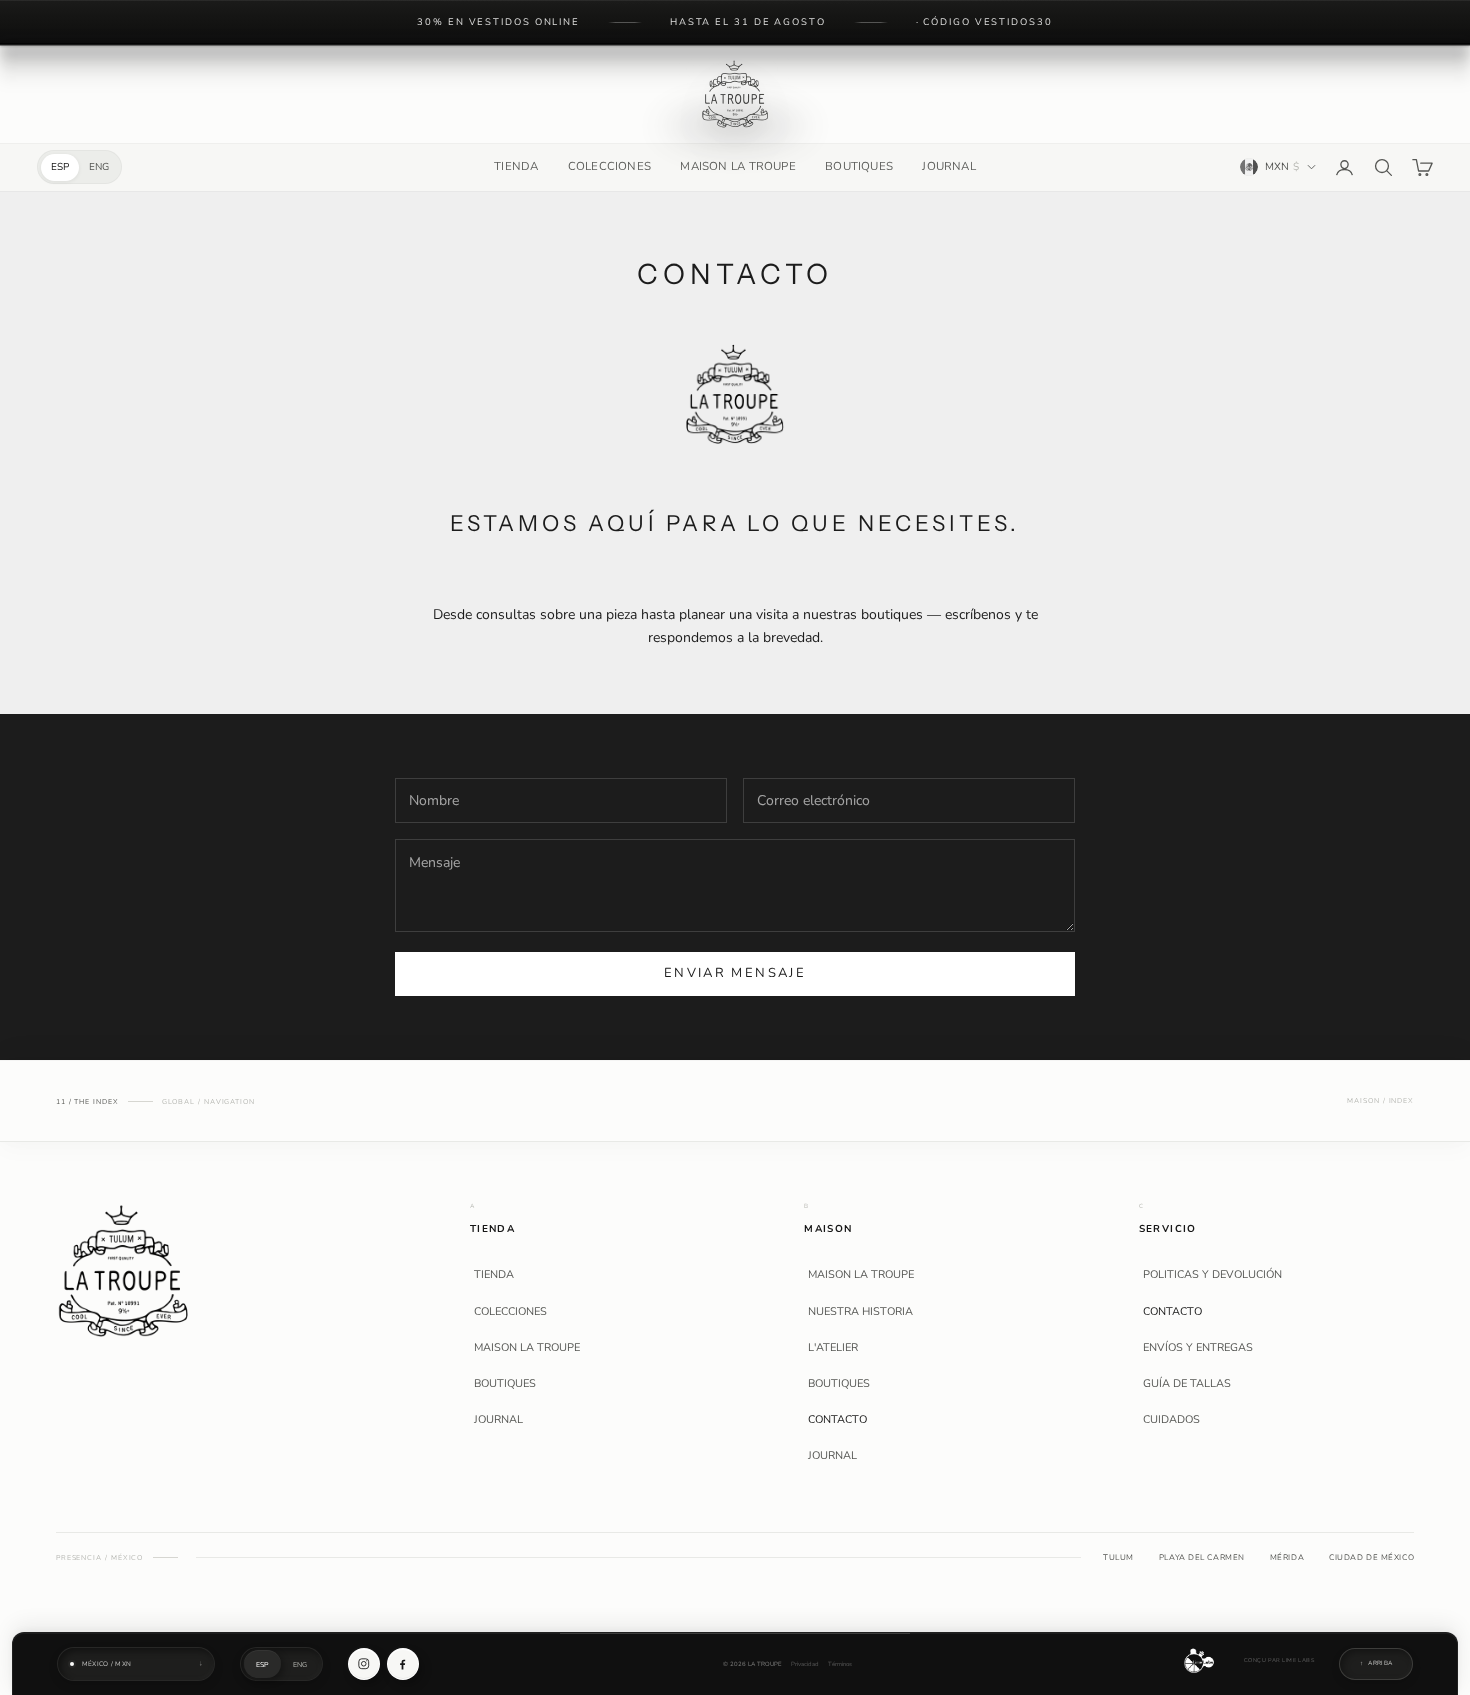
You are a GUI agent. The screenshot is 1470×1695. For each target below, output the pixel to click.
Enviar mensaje (735, 973)
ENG (99, 167)
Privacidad (805, 1664)
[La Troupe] (123, 1269)
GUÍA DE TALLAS (1187, 1384)
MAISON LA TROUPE (737, 166)
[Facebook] (403, 1664)
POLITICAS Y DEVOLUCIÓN (1212, 1275)
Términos (840, 1664)
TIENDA (516, 166)
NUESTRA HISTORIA (860, 1312)
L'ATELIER (833, 1348)
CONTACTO (837, 1420)
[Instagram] (364, 1664)
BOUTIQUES (859, 166)
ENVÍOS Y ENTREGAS (1198, 1348)
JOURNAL (948, 166)
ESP (60, 167)
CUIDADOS (1171, 1420)
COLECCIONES (609, 166)
